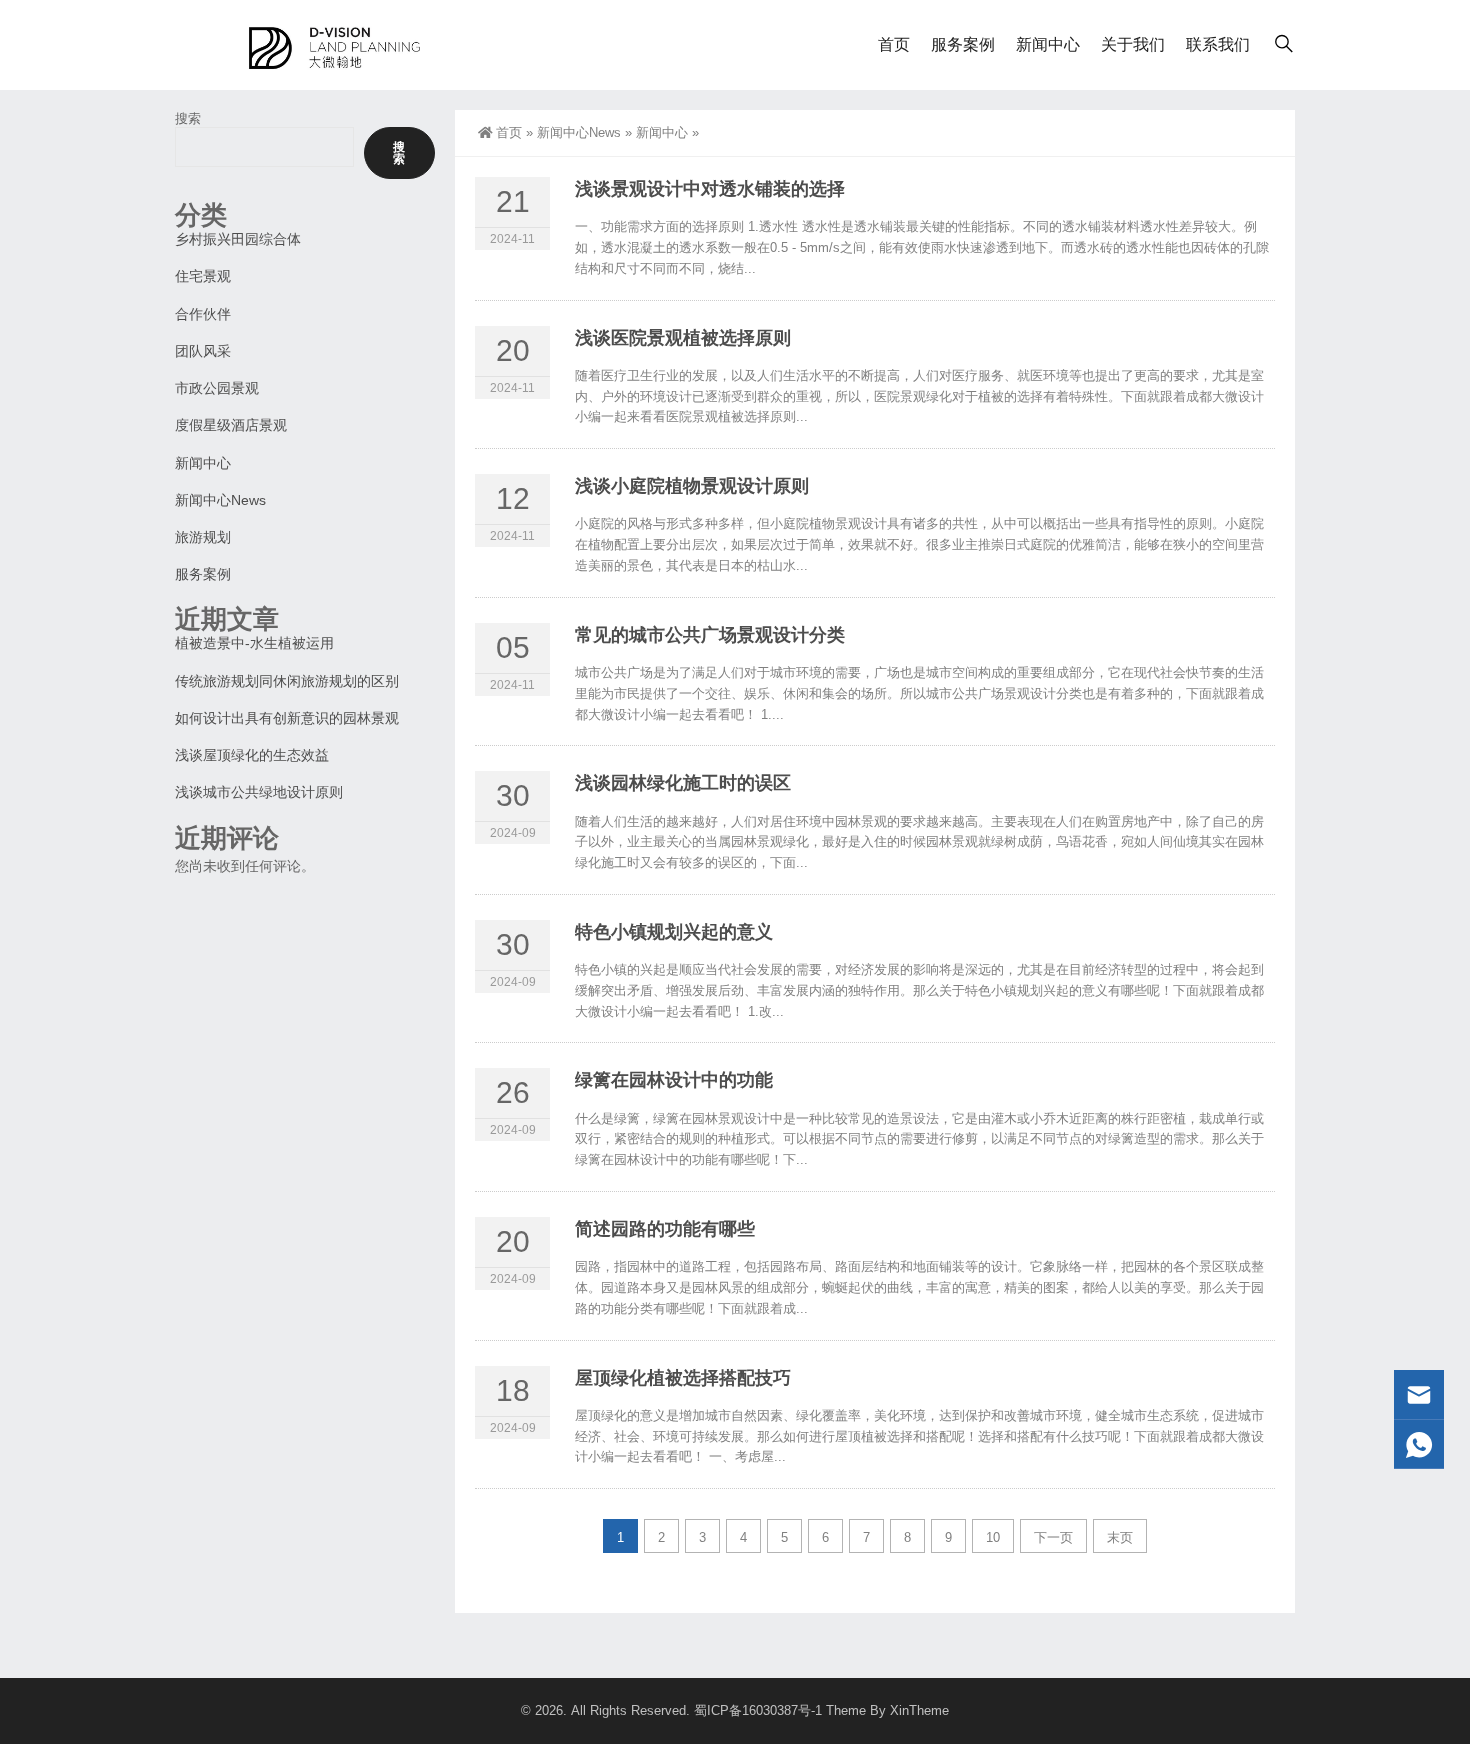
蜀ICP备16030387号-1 (758, 1710)
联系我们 (1218, 44)
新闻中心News (579, 132)
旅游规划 (203, 537)
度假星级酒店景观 (231, 425)
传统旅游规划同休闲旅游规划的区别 (287, 681)
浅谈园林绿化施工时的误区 (683, 783)
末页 (1120, 1537)
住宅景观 (203, 276)
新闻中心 (1048, 44)
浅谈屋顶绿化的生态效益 (252, 755)
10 (993, 1537)
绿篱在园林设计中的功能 (674, 1080)
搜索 (188, 118)
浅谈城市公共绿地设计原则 (259, 792)
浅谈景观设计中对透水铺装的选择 (710, 189)
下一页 (1053, 1537)
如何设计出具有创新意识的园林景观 (287, 718)
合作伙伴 (203, 314)
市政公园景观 (217, 388)
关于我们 (1133, 44)
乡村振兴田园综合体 (238, 239)
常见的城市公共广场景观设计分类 (710, 635)
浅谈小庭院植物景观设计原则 (692, 486)
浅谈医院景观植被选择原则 (683, 338)
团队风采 (203, 351)
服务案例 (963, 44)
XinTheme (919, 1710)
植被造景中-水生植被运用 (254, 643)
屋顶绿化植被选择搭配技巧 (683, 1378)
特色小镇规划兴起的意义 (674, 932)
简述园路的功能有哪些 (665, 1229)
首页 (894, 44)
